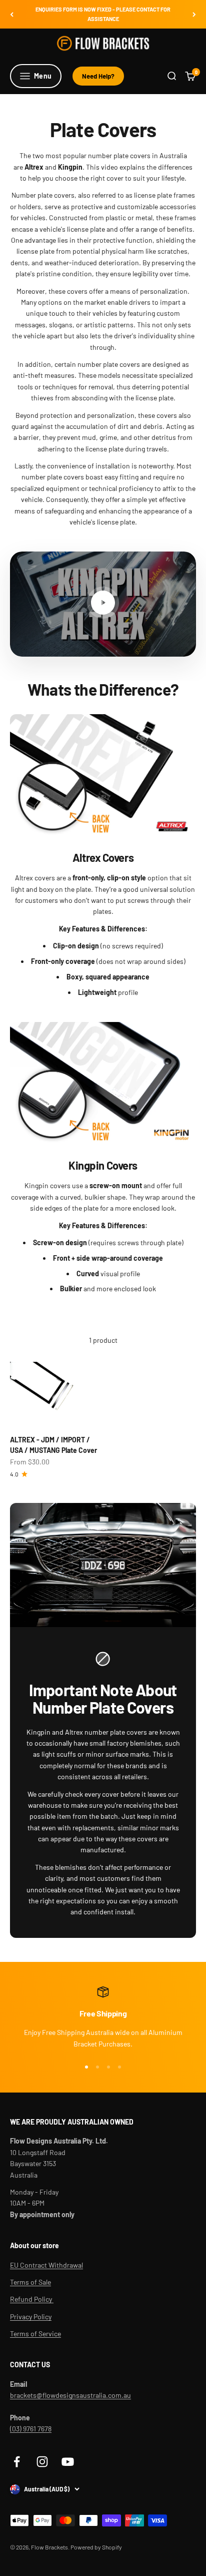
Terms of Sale (30, 2282)
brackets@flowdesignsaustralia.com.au (70, 2395)
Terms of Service (35, 2334)
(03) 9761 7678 (31, 2429)
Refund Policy (32, 2299)
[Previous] (12, 14)
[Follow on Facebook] (17, 2462)
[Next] (194, 14)
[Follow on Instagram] (42, 2462)
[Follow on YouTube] (68, 2462)
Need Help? (98, 76)
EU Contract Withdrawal (46, 2265)
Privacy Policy (31, 2316)
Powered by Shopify (96, 2547)
